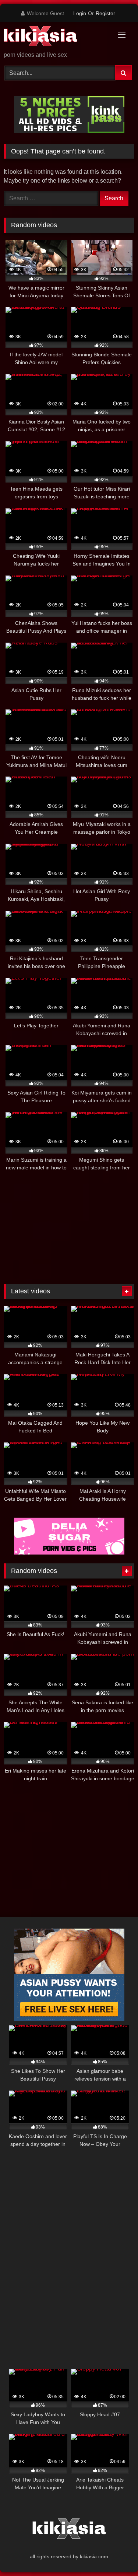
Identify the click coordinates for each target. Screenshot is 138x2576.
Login (80, 13)
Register (105, 13)
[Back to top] (115, 2554)
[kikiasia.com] (57, 37)
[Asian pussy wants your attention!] (69, 2019)
